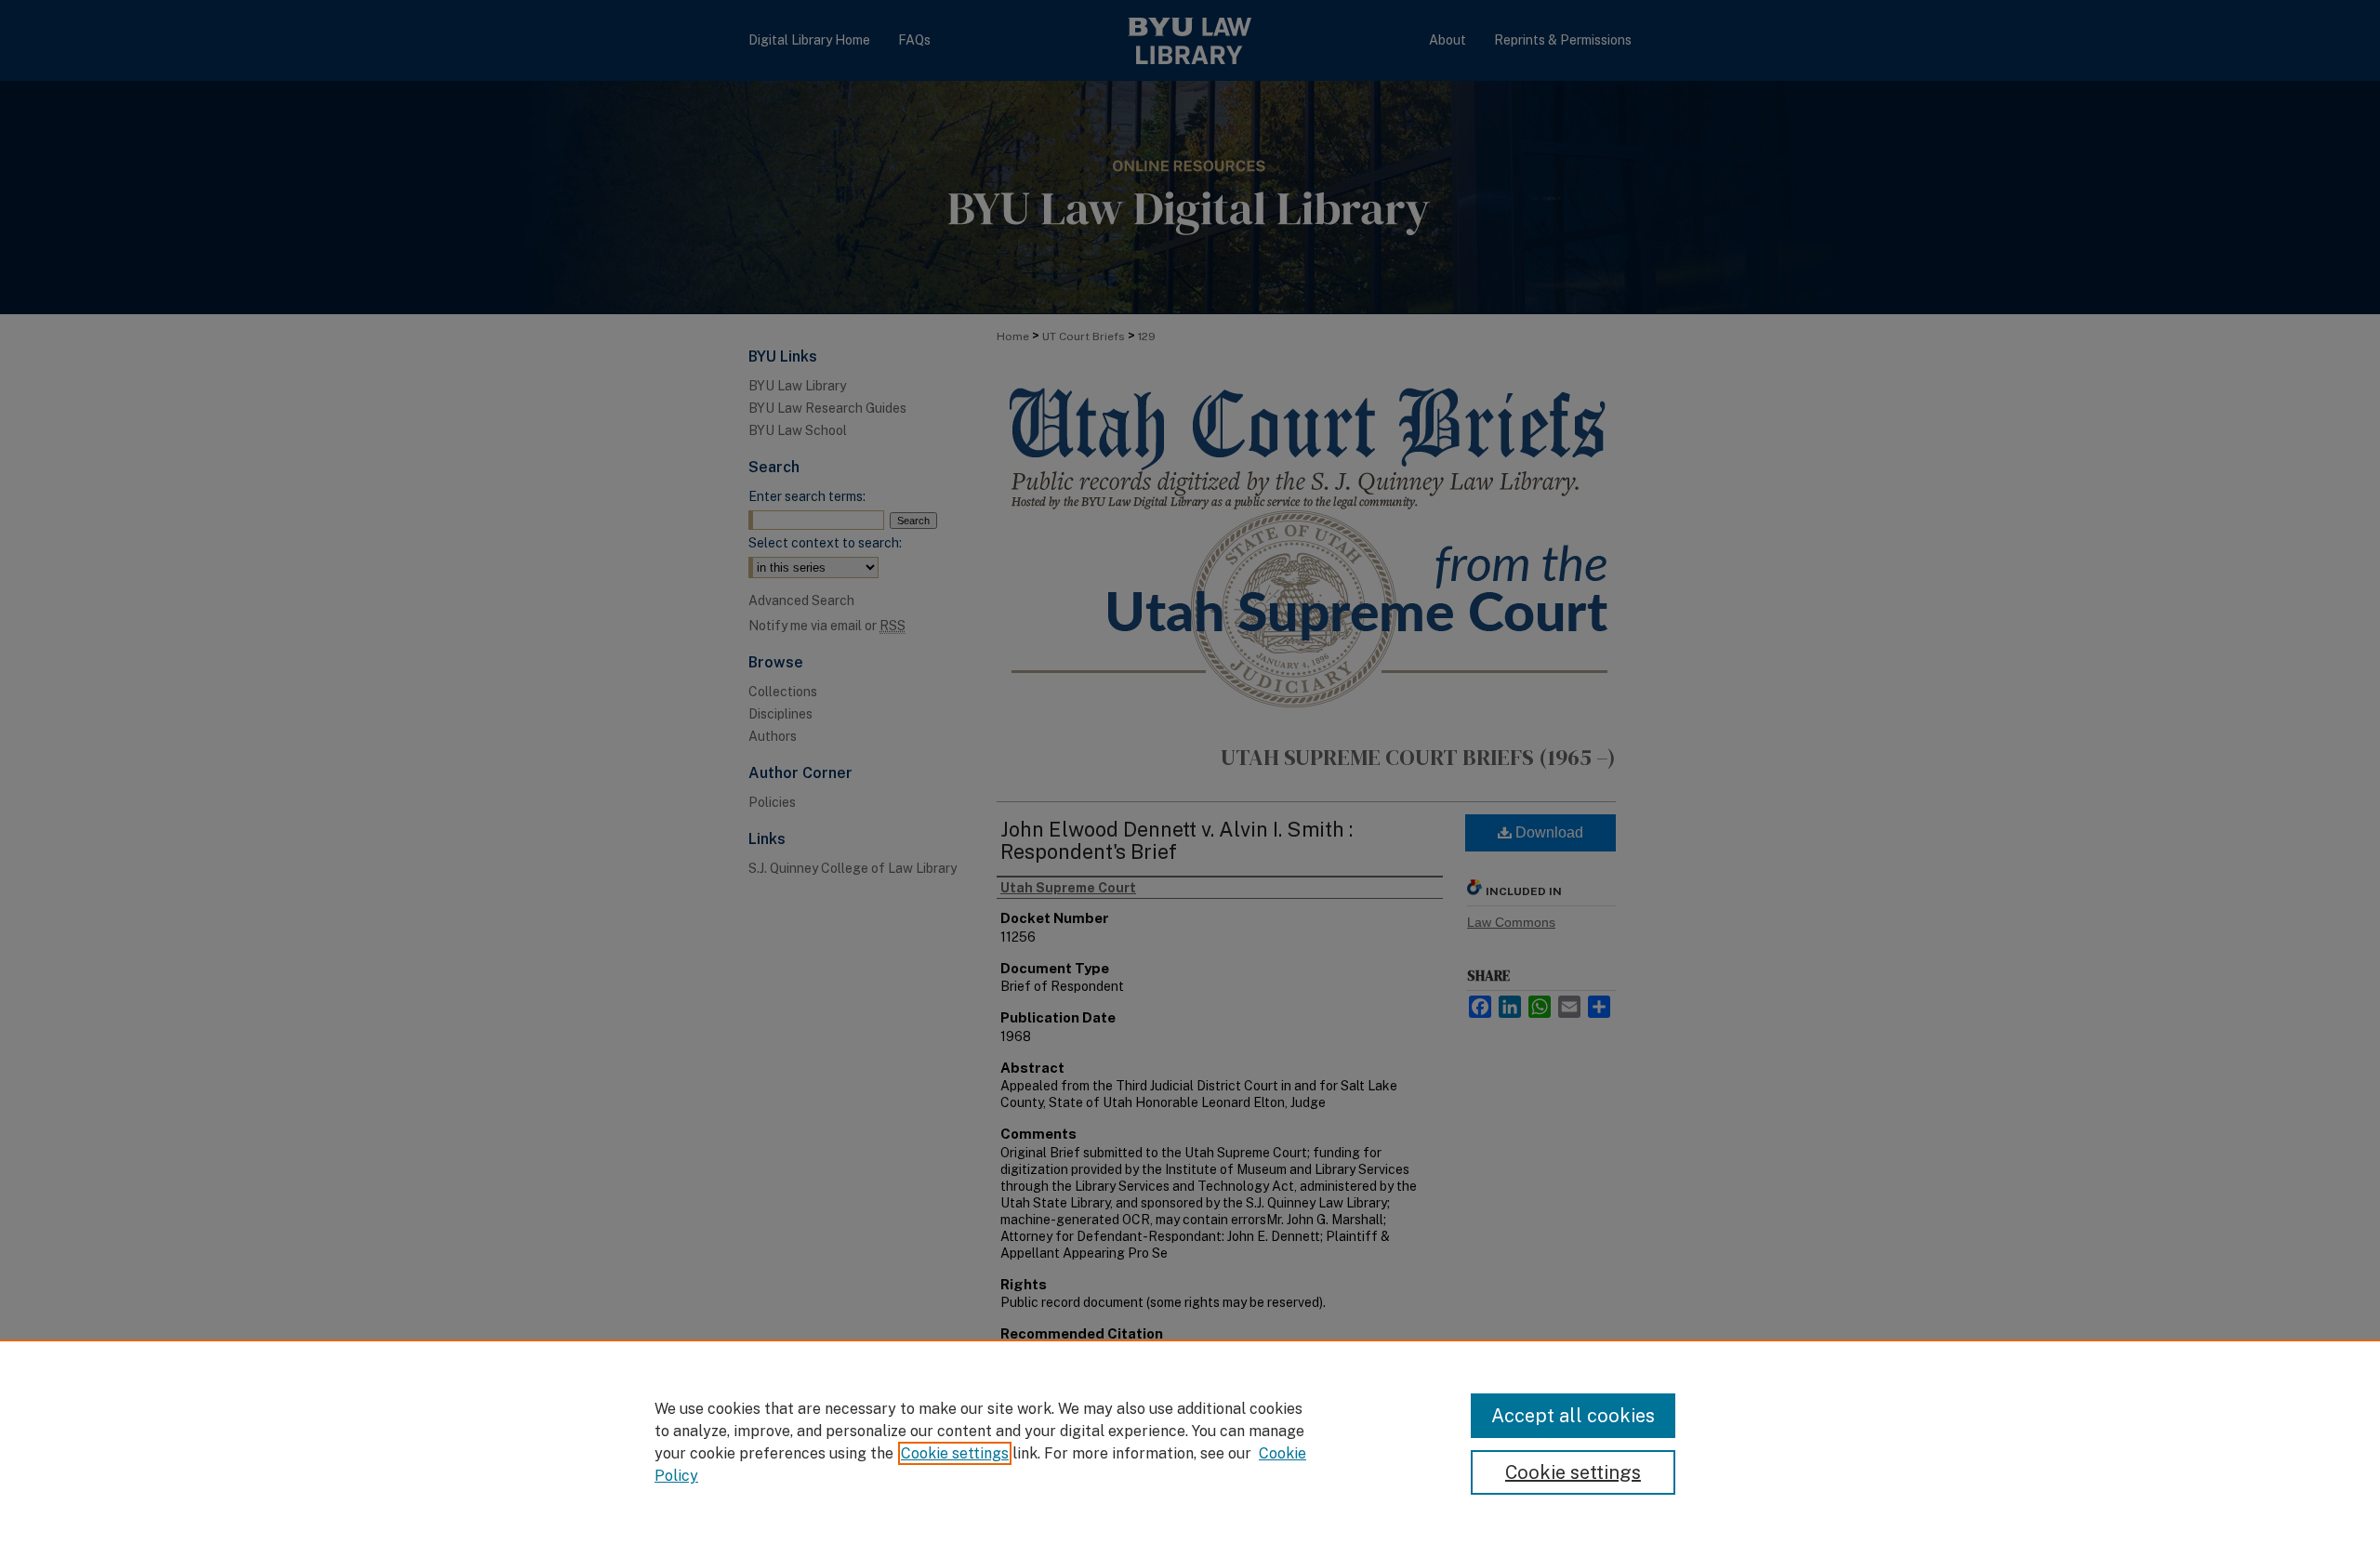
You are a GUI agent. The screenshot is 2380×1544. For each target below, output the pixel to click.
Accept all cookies (1573, 1416)
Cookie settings (955, 1453)
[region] (1190, 1442)
